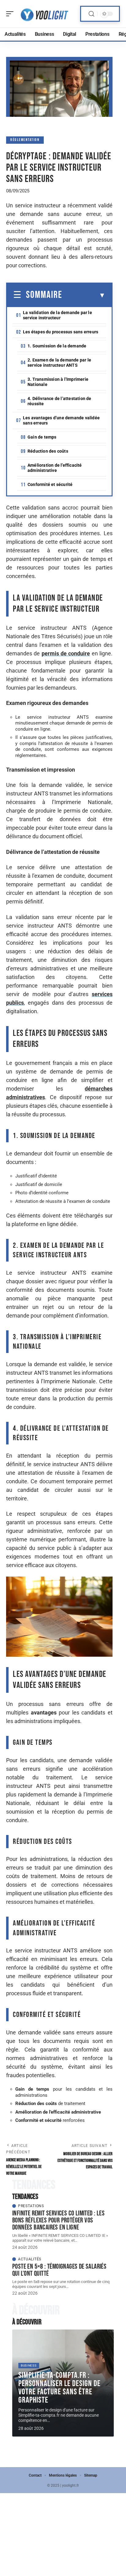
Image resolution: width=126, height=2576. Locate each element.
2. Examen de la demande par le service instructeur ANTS (59, 363)
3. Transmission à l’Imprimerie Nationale (58, 382)
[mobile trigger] (11, 14)
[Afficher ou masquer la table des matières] (84, 295)
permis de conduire (66, 653)
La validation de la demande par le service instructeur (57, 315)
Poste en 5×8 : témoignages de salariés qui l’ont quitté (59, 2270)
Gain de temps (42, 437)
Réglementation (25, 140)
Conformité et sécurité (50, 484)
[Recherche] (91, 14)
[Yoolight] (44, 14)
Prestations (31, 2206)
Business (29, 2365)
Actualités (30, 2259)
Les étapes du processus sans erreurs (61, 332)
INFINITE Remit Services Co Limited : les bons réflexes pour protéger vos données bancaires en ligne (58, 2220)
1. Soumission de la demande (57, 346)
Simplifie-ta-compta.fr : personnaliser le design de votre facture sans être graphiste (59, 2388)
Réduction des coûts (48, 451)
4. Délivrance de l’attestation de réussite (59, 401)
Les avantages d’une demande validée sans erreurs (61, 420)
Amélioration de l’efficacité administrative (55, 468)
